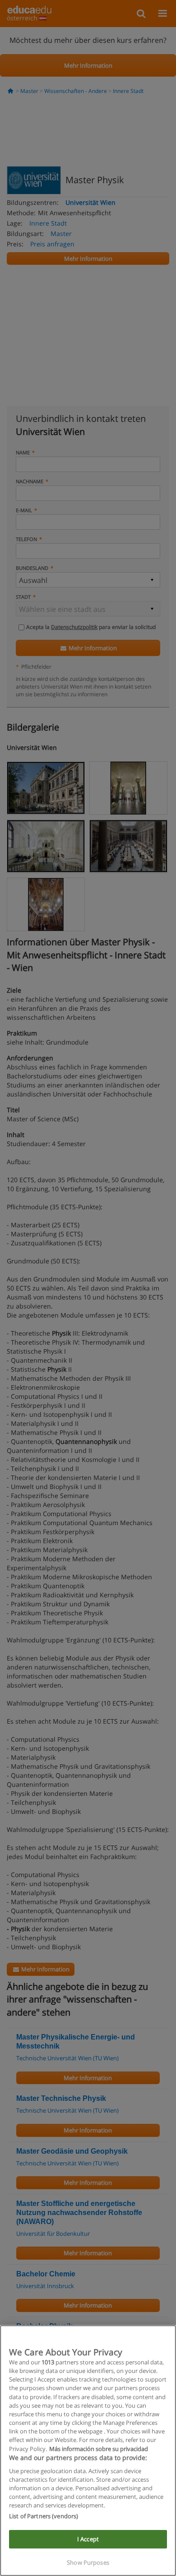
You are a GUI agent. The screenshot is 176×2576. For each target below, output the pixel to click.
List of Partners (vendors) (44, 2516)
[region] (88, 2451)
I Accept (88, 2539)
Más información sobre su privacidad (99, 2449)
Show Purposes (88, 2562)
